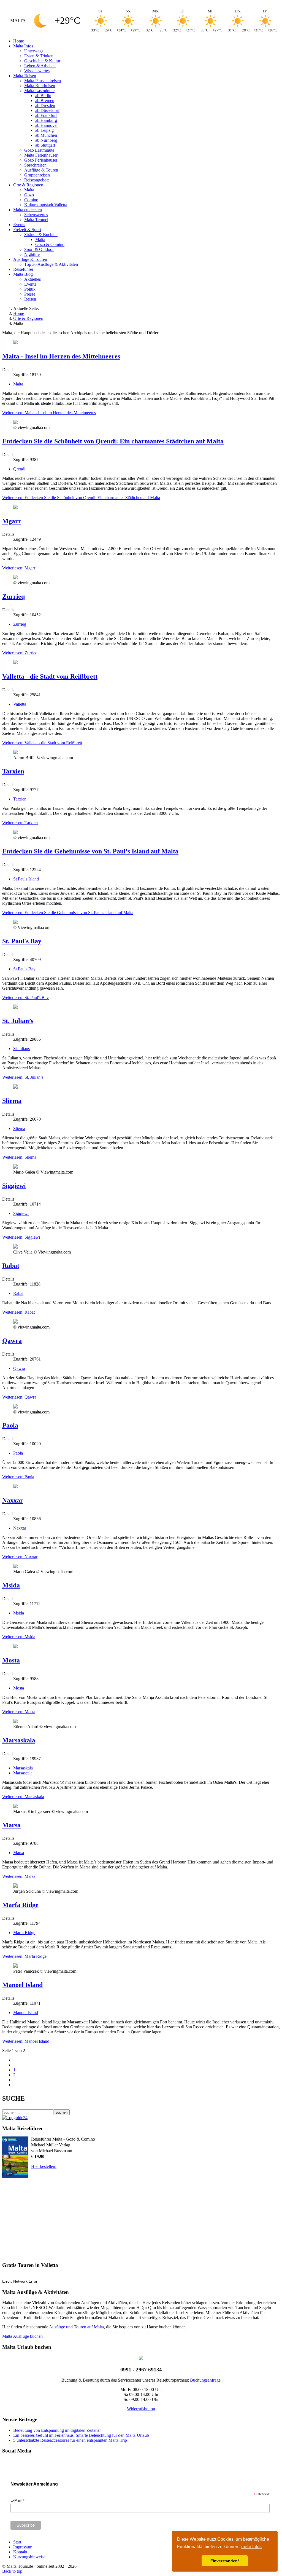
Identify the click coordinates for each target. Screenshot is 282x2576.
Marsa (11, 1825)
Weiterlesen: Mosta (19, 1712)
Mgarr (12, 521)
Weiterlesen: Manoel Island (26, 2041)
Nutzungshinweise (29, 2557)
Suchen (61, 2112)
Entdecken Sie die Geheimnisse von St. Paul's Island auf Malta (90, 851)
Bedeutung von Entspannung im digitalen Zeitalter (57, 2430)
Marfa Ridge (20, 1905)
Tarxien (13, 771)
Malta (18, 384)
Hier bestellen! (44, 2166)
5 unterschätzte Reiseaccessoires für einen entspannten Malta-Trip (70, 2440)
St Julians (21, 1049)
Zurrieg (20, 624)
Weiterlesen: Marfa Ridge (24, 1956)
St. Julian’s (18, 1021)
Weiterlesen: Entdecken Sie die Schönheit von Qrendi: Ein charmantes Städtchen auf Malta (81, 498)
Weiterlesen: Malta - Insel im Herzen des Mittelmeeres (49, 413)
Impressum (23, 2547)
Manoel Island (22, 1985)
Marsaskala (19, 1740)
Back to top (12, 2571)
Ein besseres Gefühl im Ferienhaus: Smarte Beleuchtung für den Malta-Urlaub (81, 2435)
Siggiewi (14, 1186)
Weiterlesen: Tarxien (20, 823)
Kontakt (20, 2552)
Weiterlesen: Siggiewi (21, 1237)
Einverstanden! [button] (225, 2561)
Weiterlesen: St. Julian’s (23, 1077)
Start (17, 2542)
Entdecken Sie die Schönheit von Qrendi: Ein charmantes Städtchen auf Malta (113, 441)
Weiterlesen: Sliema (19, 1157)
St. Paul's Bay (22, 941)
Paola (10, 1425)
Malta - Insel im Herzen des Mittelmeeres (61, 356)
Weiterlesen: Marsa (19, 1876)
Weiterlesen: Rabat (18, 1312)
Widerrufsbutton (141, 2409)
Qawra (12, 1341)
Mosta (11, 1660)
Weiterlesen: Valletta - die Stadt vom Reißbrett (42, 743)
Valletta (20, 704)
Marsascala (23, 1773)
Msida (11, 1585)
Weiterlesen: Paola (18, 1477)
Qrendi (19, 469)
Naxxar (13, 1500)
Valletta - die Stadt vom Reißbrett (50, 676)
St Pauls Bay (24, 969)
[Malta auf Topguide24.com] (15, 2118)
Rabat (11, 1266)
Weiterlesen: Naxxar (20, 1557)
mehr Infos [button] (251, 2547)
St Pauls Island (26, 879)
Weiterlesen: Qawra (19, 1397)
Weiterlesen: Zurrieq (20, 653)
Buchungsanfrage (205, 2380)
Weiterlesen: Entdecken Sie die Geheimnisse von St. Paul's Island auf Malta (68, 913)
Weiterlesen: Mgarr (19, 568)
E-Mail (18, 2500)
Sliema (12, 1101)
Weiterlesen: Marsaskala (23, 1797)
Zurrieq (13, 596)
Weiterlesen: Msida (19, 1637)
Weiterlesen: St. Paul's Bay (25, 998)
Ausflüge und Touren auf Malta (76, 2327)
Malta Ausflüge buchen (22, 2336)
